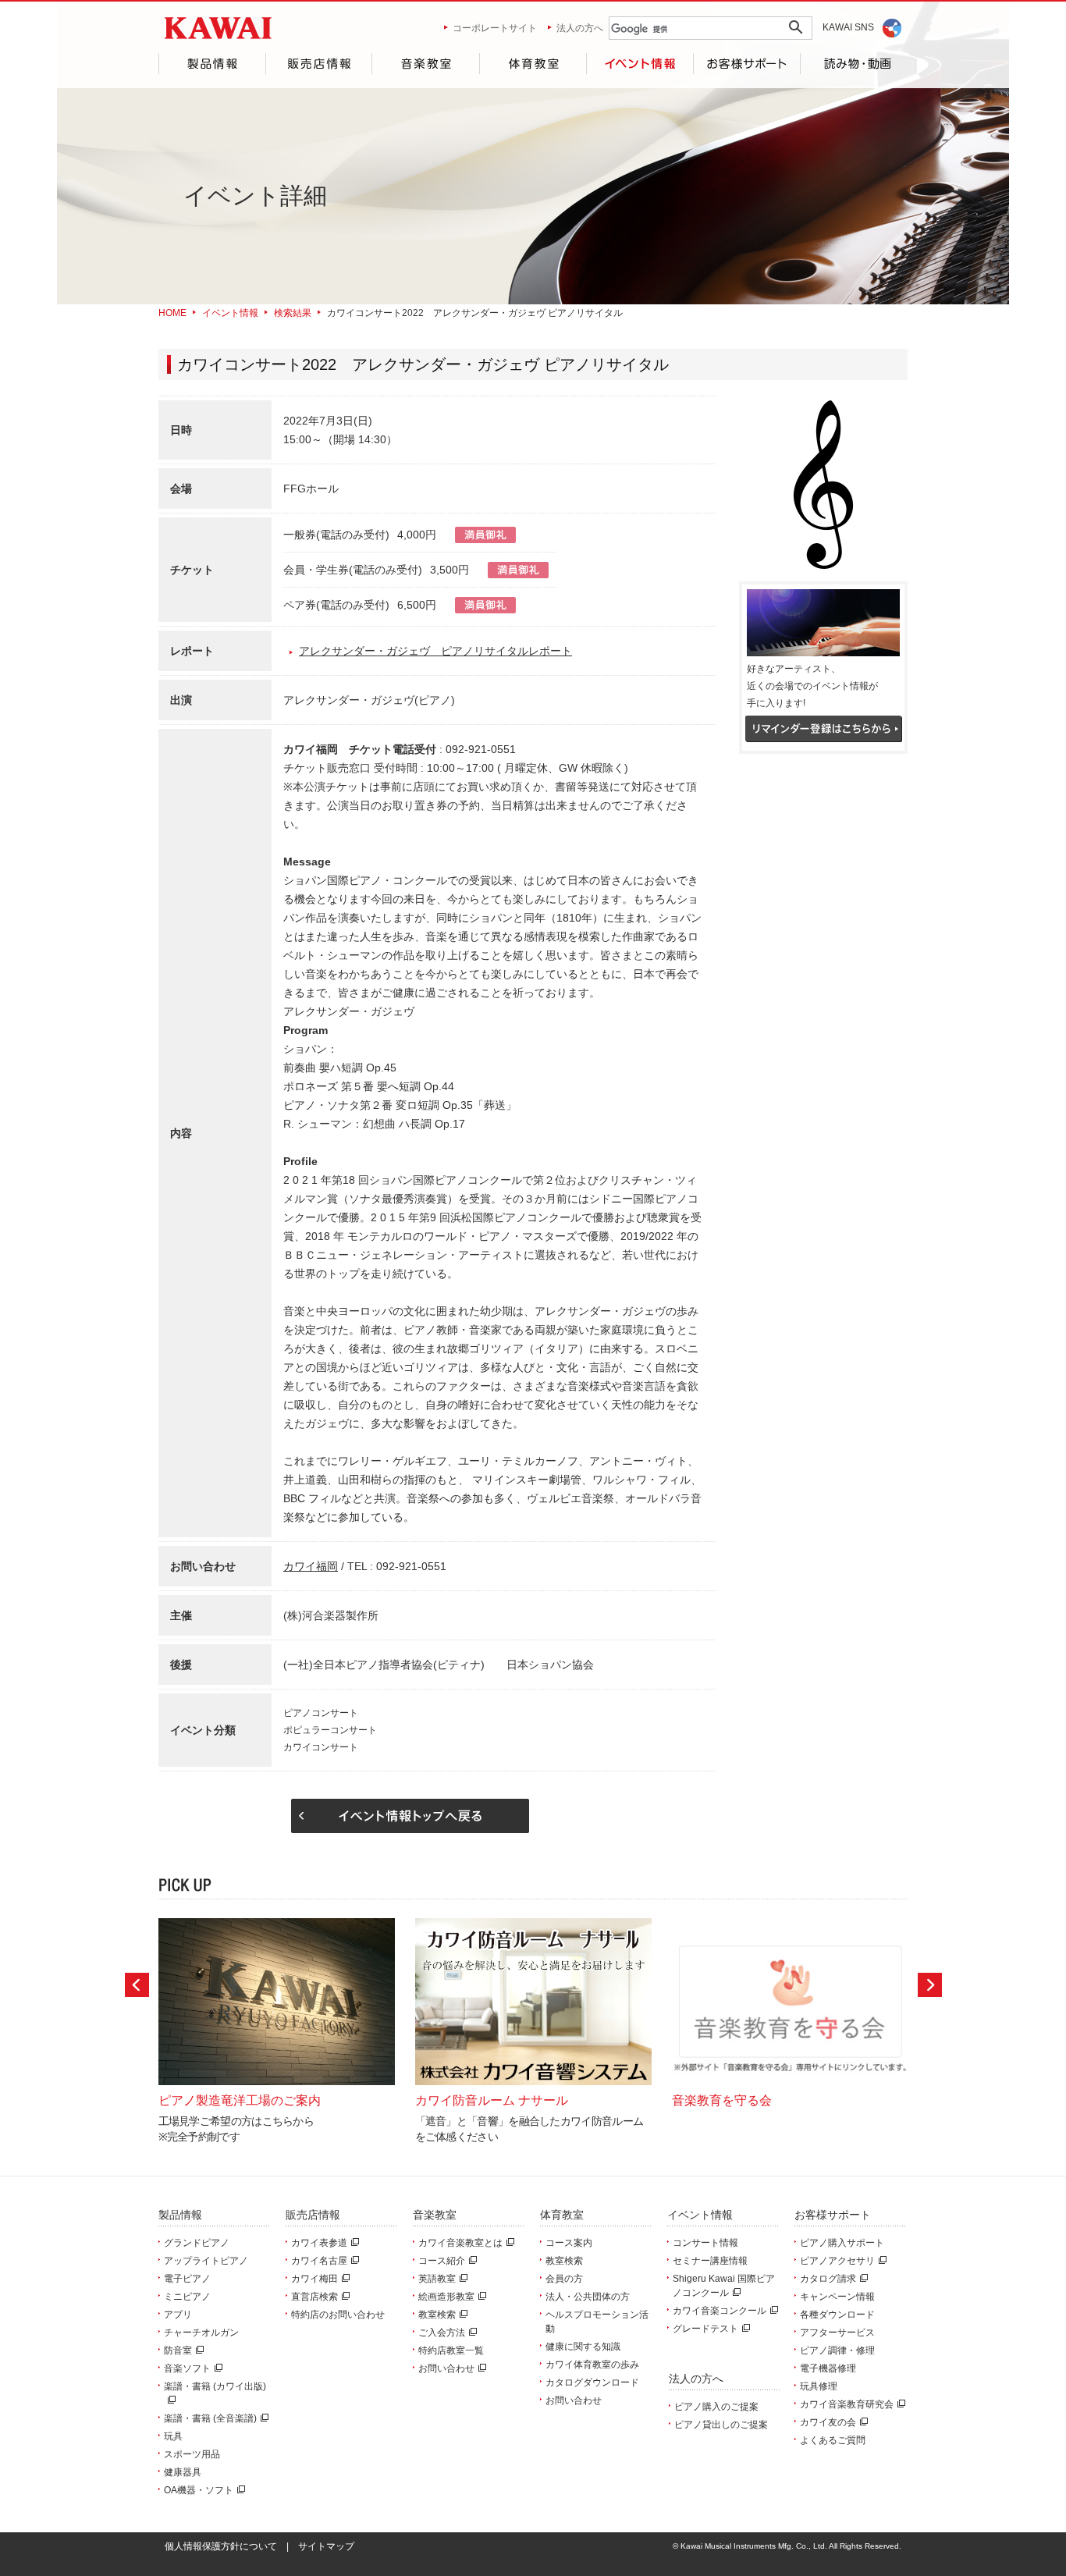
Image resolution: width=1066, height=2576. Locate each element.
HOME (172, 313)
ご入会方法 (442, 2333)
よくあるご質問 (833, 2440)
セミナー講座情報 (710, 2261)
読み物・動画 (854, 64)
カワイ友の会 (828, 2422)
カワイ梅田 (314, 2279)
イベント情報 (640, 64)
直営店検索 (314, 2297)
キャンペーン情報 (837, 2297)
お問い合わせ (446, 2368)
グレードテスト (705, 2329)
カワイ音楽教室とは (460, 2243)
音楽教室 (425, 64)
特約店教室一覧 (451, 2350)
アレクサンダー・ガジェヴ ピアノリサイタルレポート (435, 651)
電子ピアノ (187, 2279)
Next (930, 1985)
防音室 (178, 2350)
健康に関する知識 (583, 2347)
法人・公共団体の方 (588, 2297)
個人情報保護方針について (221, 2546)
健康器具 (183, 2472)
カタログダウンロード (592, 2382)
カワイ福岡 (311, 1566)
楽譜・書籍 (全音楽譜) (210, 2418)
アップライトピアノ (206, 2261)
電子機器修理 (828, 2368)
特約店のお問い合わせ (338, 2315)
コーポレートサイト (495, 28)
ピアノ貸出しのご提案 (721, 2425)
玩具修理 (819, 2386)
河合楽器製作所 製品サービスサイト (218, 28)
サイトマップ (326, 2546)
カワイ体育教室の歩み (592, 2365)
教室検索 (437, 2315)
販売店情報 (318, 64)
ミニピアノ (187, 2297)
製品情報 (212, 64)
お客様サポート (747, 64)
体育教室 (533, 64)
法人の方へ (580, 28)
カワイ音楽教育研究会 (847, 2404)
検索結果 (293, 313)
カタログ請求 (828, 2279)
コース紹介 (442, 2261)
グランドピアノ (197, 2243)
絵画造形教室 (446, 2297)
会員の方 (564, 2279)
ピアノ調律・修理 (837, 2350)
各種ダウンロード (837, 2315)
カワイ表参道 (319, 2243)
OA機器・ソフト (199, 2490)
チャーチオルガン (201, 2333)
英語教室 (437, 2279)
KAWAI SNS (848, 27)
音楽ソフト (187, 2368)
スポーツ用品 (192, 2454)
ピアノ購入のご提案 (716, 2407)
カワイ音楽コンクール (720, 2311)
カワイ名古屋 (319, 2261)
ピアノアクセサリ (837, 2261)
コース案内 (569, 2243)
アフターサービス (837, 2333)
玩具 (173, 2436)
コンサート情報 (705, 2243)
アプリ (178, 2315)
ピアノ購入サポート (842, 2243)
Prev (137, 1985)
